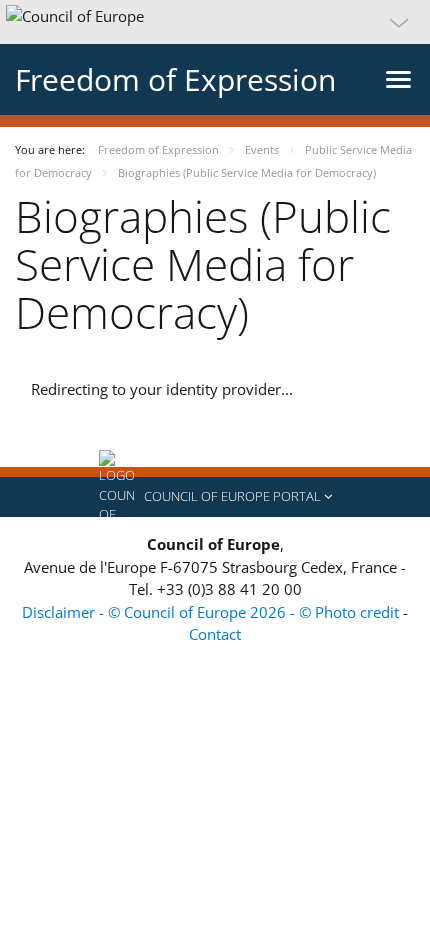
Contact (215, 634)
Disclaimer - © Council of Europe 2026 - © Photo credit (212, 612)
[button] (215, 22)
